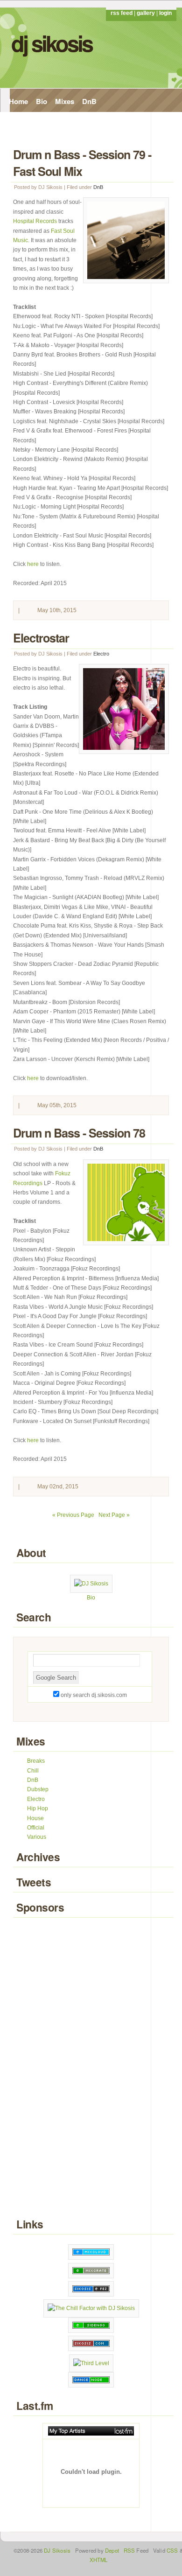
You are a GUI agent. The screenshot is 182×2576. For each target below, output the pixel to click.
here (33, 564)
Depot (112, 2550)
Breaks (36, 1761)
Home (18, 101)
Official (36, 1828)
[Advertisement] (91, 2069)
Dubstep (38, 1789)
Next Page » (114, 1515)
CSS (172, 2550)
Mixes (65, 101)
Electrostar (41, 638)
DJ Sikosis (52, 43)
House (35, 1818)
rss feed (122, 13)
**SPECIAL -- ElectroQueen (53, 122)
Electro (101, 654)
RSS (129, 2550)
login (165, 13)
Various (37, 1837)
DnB (89, 101)
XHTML (99, 2560)
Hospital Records (35, 221)
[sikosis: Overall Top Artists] (91, 2431)
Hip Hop (38, 1808)
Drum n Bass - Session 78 (79, 1133)
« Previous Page (73, 1515)
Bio (42, 101)
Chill (33, 1771)
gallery (146, 13)
